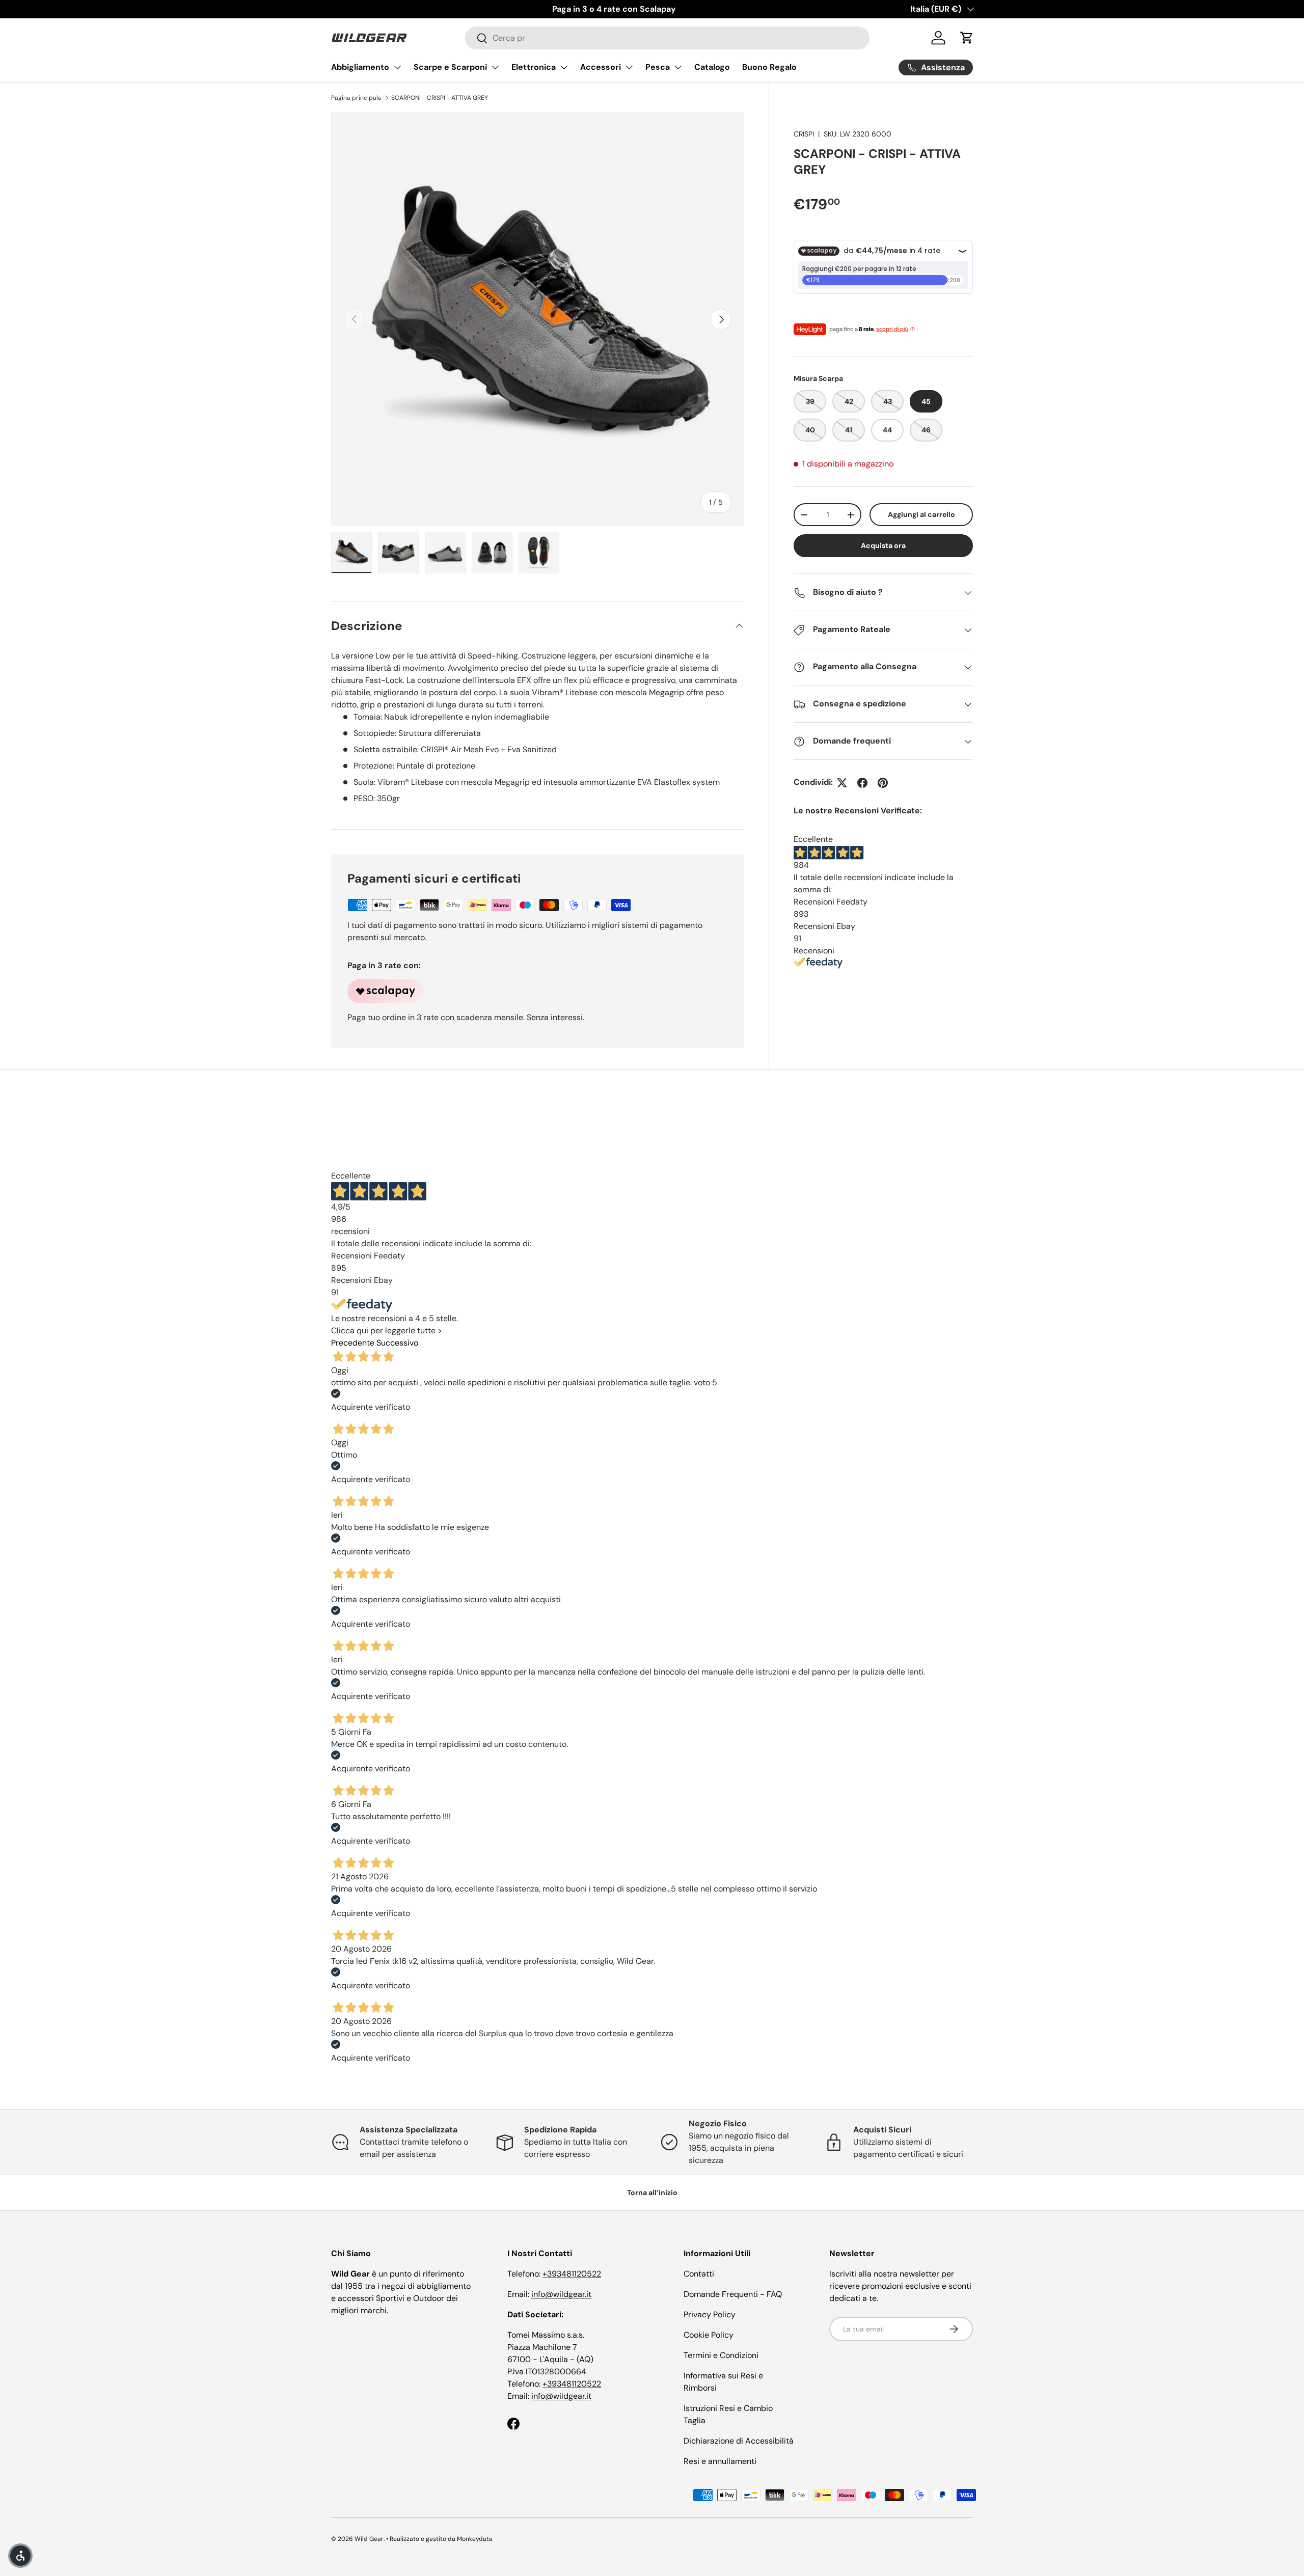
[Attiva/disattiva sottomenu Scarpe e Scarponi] (495, 67)
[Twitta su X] (842, 783)
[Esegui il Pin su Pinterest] (883, 783)
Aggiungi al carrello (921, 515)
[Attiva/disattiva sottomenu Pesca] (678, 67)
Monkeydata (475, 2539)
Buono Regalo (769, 67)
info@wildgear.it (561, 2294)
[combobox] (667, 38)
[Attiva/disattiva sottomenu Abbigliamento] (397, 67)
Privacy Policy (710, 2314)
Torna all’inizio (652, 2193)
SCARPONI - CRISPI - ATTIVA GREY (440, 98)
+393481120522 (572, 2274)
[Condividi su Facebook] (862, 783)
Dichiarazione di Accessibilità (739, 2441)
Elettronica (534, 67)
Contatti (699, 2274)
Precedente (353, 1343)
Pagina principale (356, 98)
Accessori (601, 67)
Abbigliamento (360, 67)
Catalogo (712, 67)
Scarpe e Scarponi (450, 67)
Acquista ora (883, 546)
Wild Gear (369, 2539)
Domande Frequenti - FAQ (733, 2294)
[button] (967, 38)
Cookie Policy (709, 2335)
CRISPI (804, 134)
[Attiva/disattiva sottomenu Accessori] (629, 67)
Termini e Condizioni (721, 2355)
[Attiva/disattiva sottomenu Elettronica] (564, 67)
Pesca (658, 67)
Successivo (397, 1343)
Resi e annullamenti (720, 2461)
